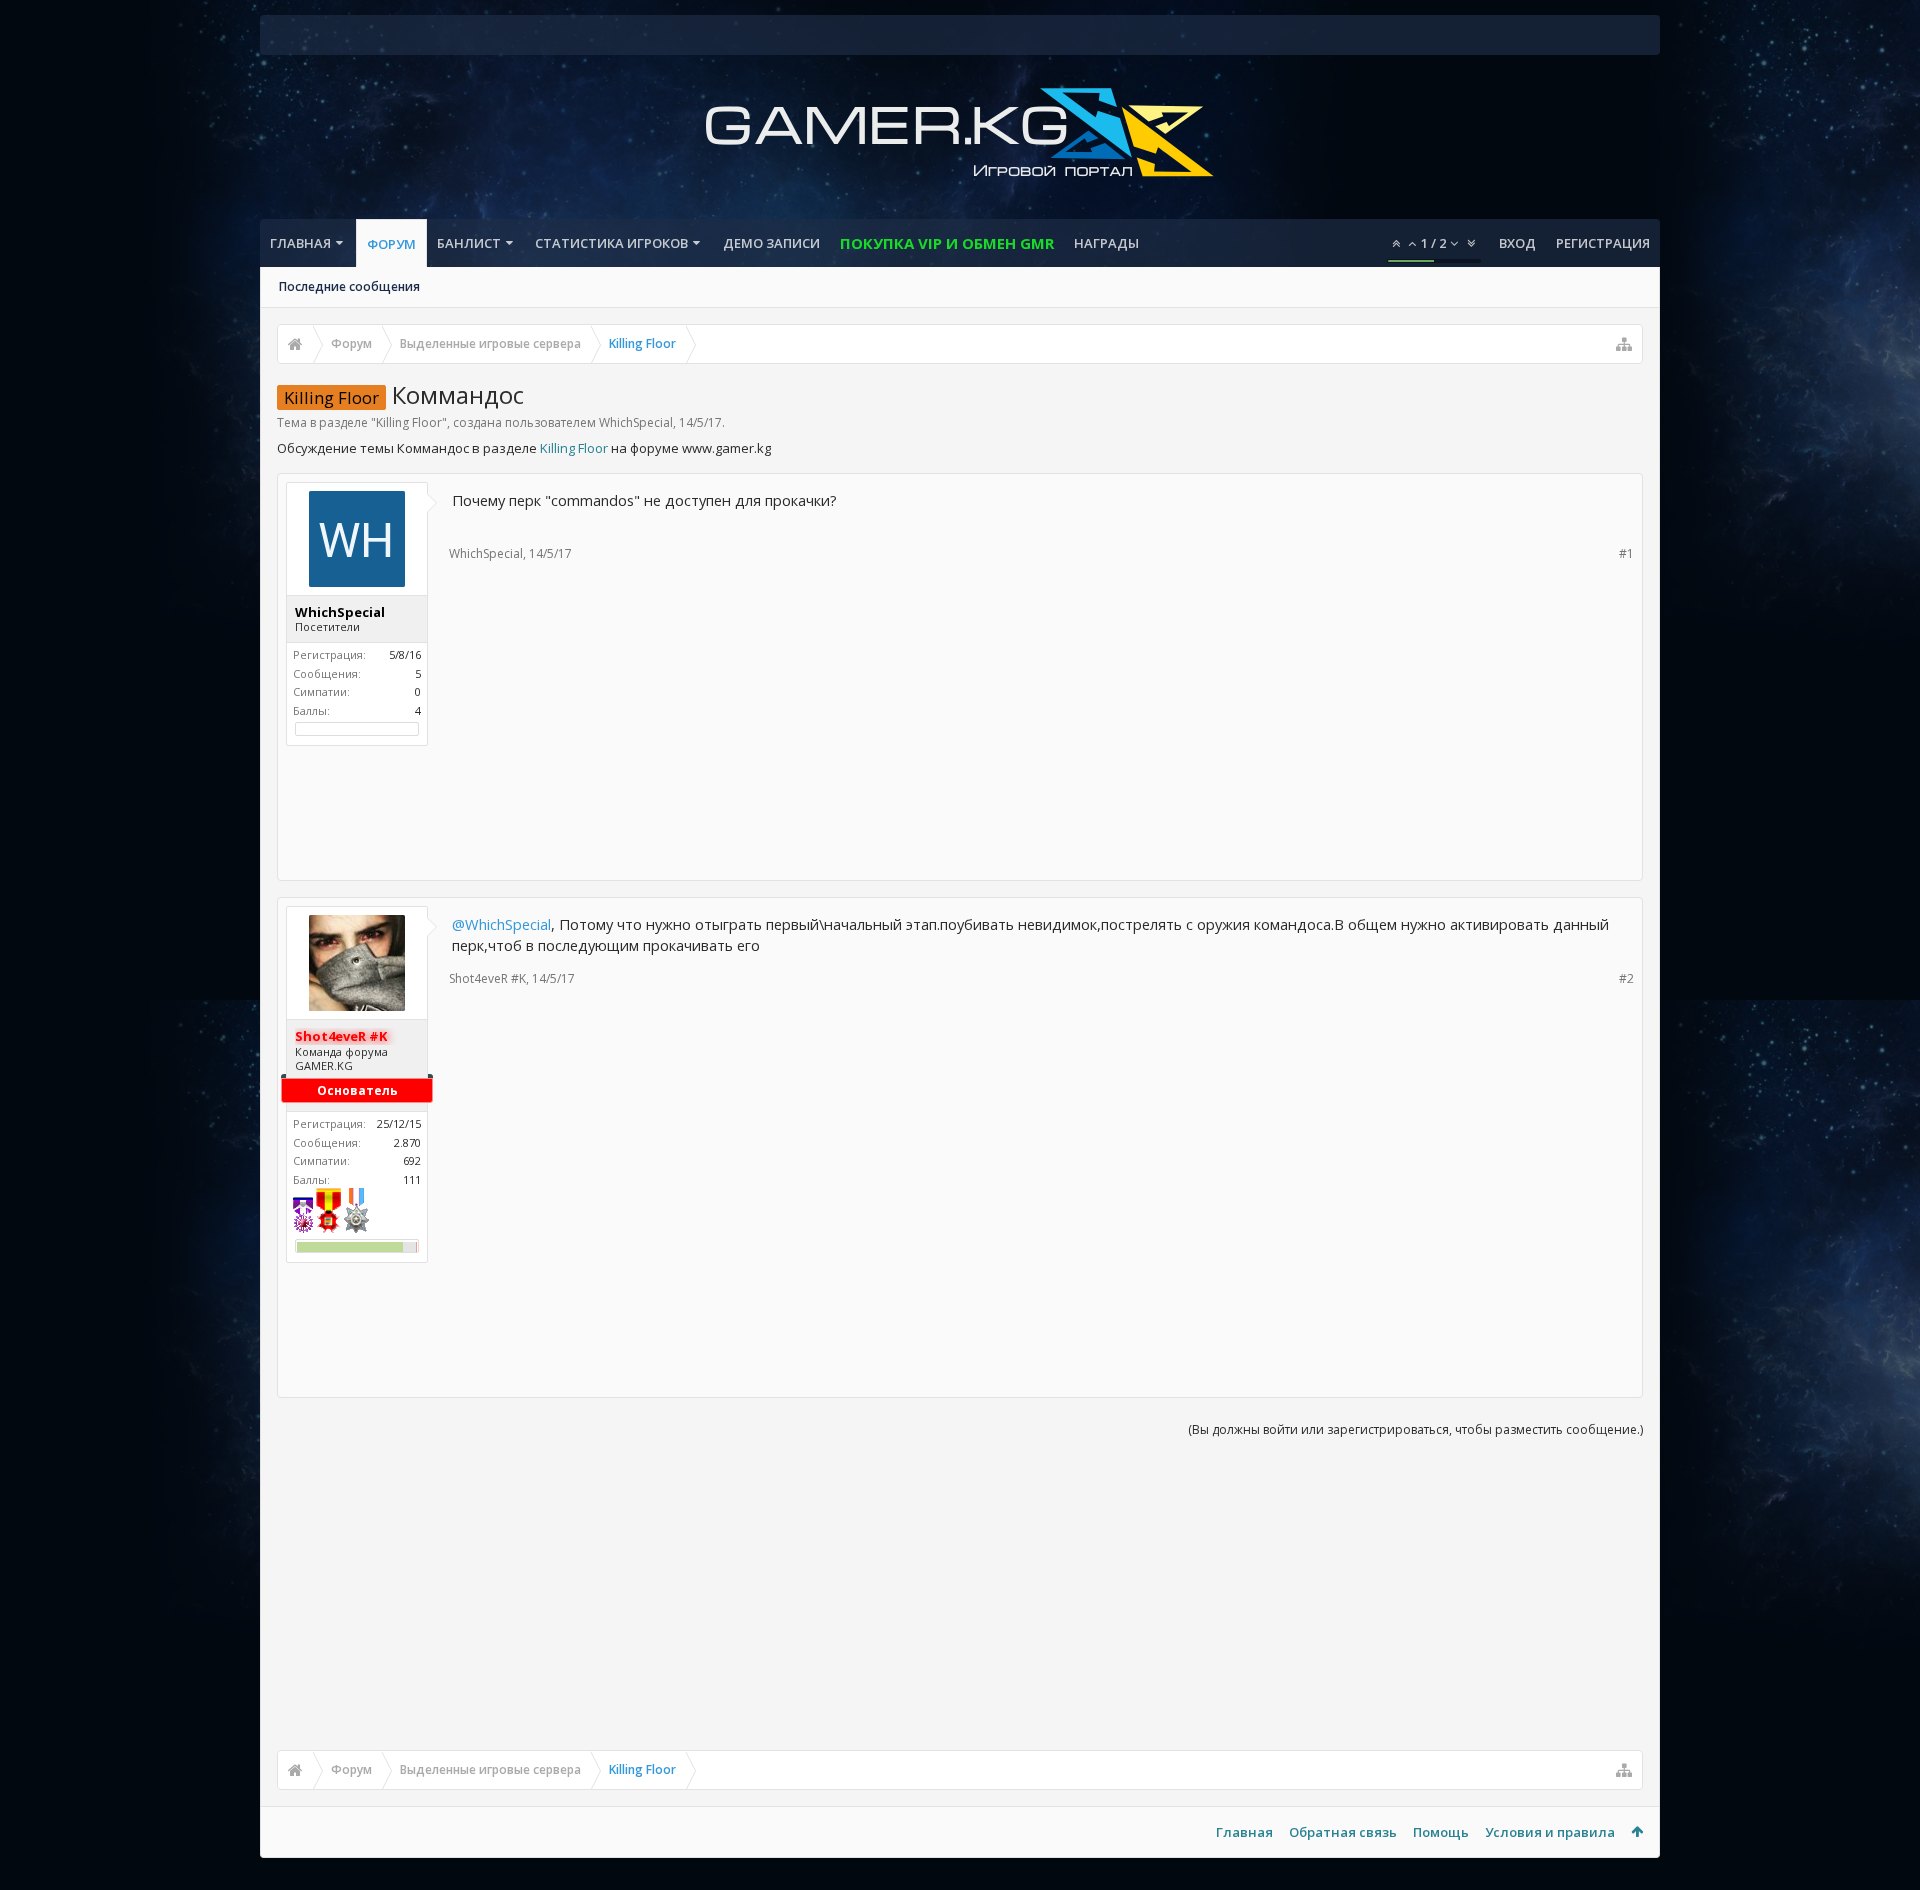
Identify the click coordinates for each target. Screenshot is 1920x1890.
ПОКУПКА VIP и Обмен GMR (947, 243)
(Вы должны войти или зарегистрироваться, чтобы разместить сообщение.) (1415, 1429)
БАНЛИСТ (469, 243)
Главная (300, 243)
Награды (1106, 243)
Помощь (1441, 1832)
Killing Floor (409, 422)
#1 (1626, 553)
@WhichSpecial (501, 924)
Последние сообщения (349, 286)
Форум (391, 244)
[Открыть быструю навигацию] (1624, 344)
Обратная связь (1343, 1832)
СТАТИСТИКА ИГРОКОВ (611, 243)
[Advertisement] (960, 807)
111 (412, 1179)
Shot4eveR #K (487, 978)
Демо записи (771, 243)
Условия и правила (1550, 1832)
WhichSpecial (636, 422)
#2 (1626, 978)
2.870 (407, 1142)
